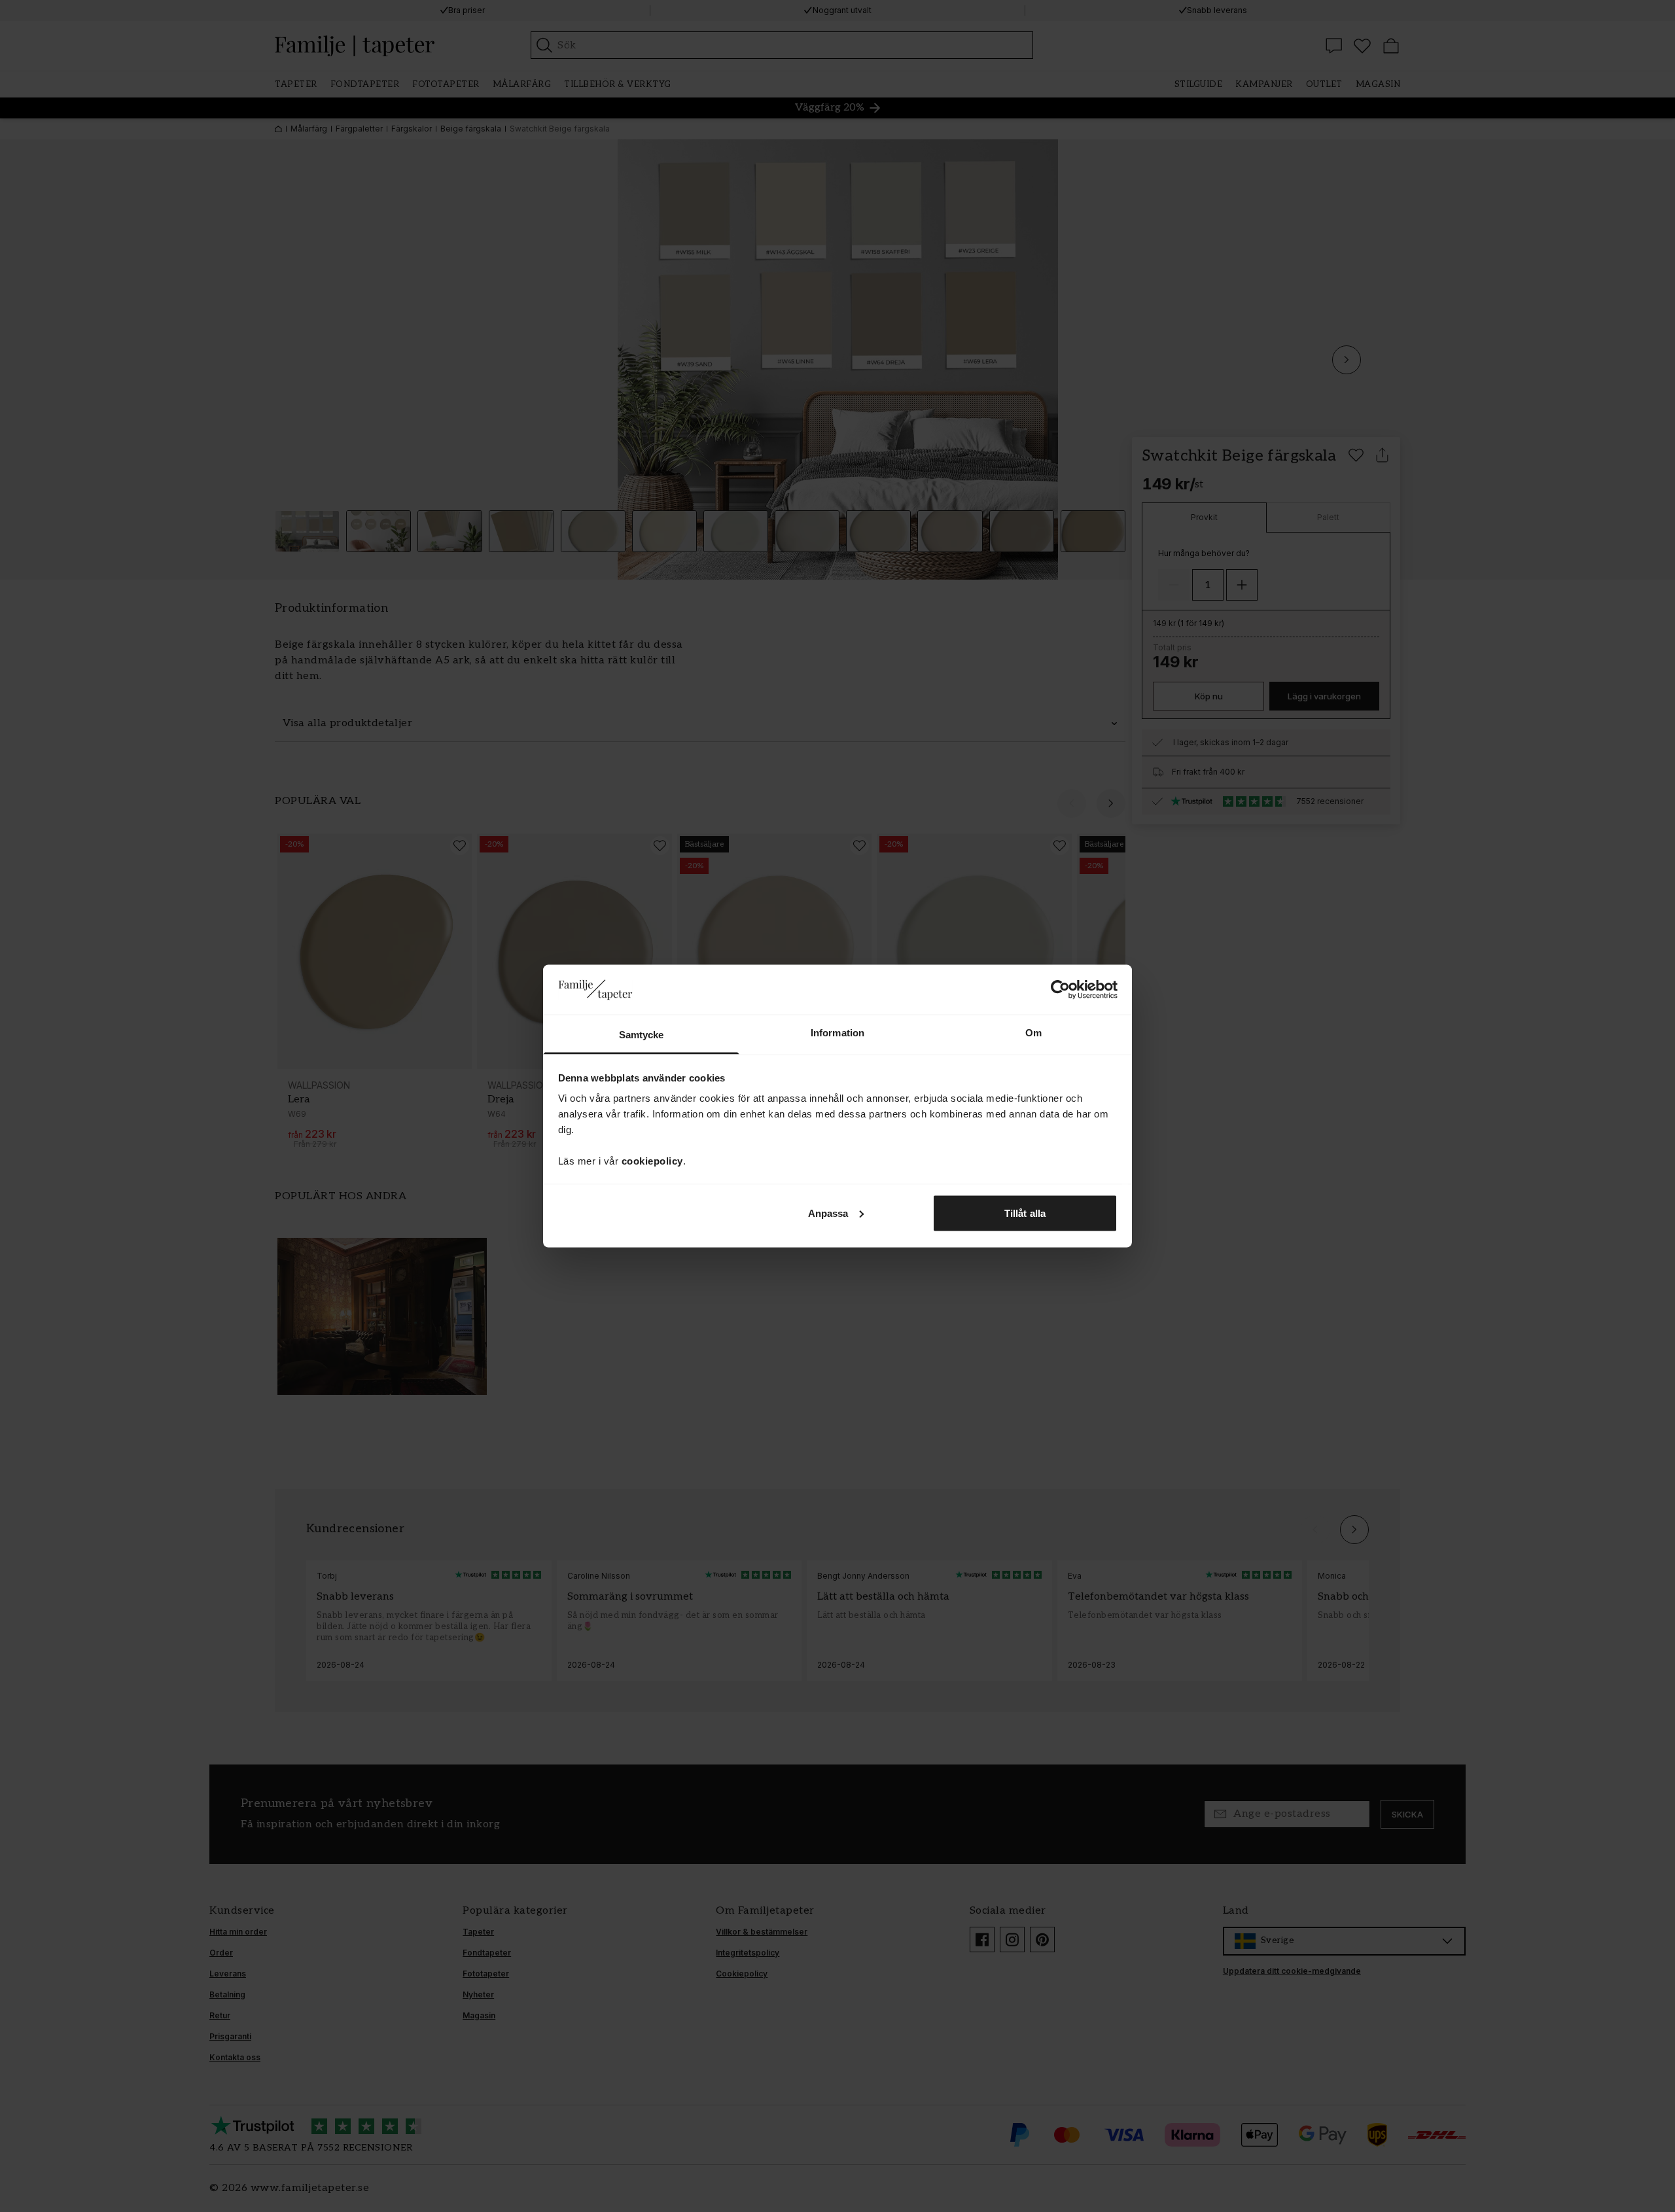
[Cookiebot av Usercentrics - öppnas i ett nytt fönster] (1060, 989)
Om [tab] (1033, 1033)
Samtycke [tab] (642, 1035)
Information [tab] (837, 1033)
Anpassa (828, 1213)
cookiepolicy (652, 1161)
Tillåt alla (1025, 1213)
